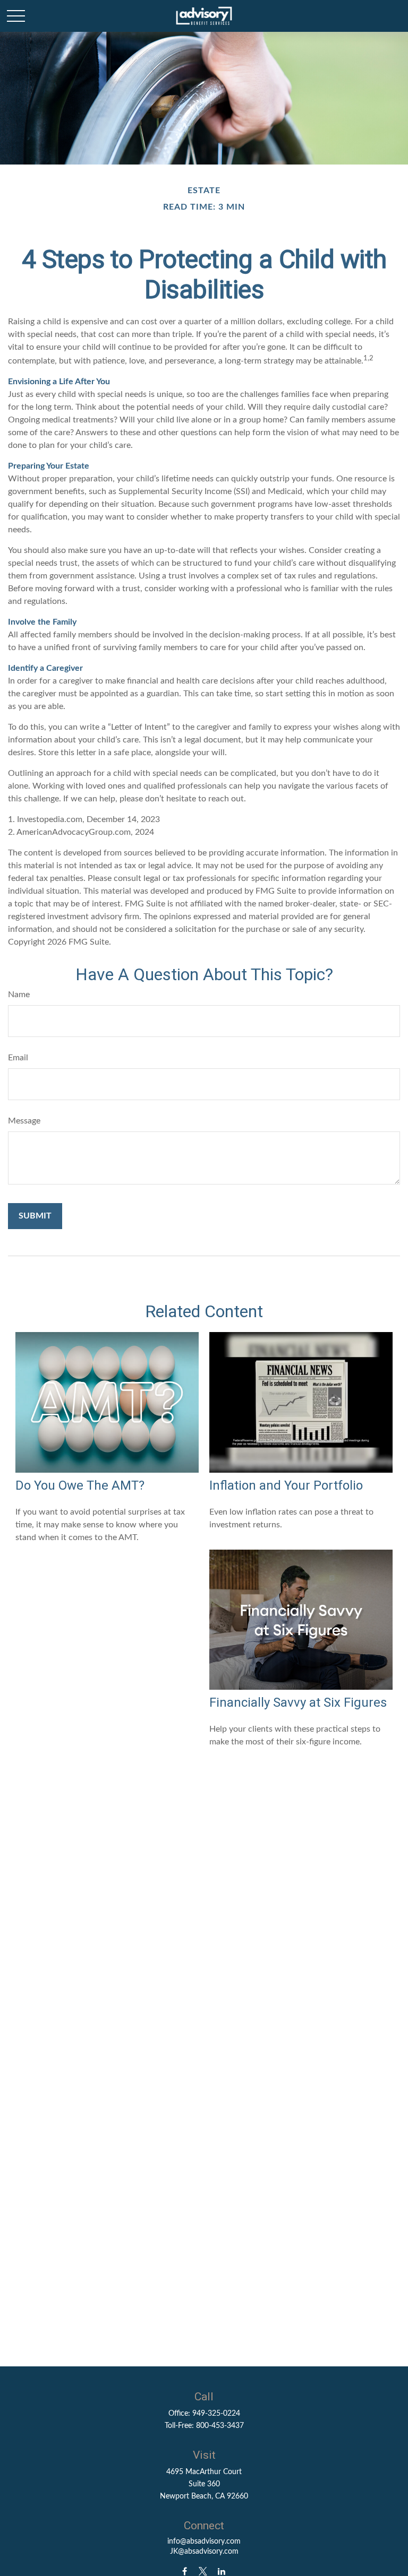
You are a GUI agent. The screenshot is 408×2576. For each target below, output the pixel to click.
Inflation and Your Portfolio (286, 1485)
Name (19, 995)
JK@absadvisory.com (204, 2552)
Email (18, 1058)
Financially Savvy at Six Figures (298, 1702)
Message (24, 1121)
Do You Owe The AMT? (80, 1485)
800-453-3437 (220, 2426)
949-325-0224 (216, 2414)
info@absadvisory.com (204, 2542)
